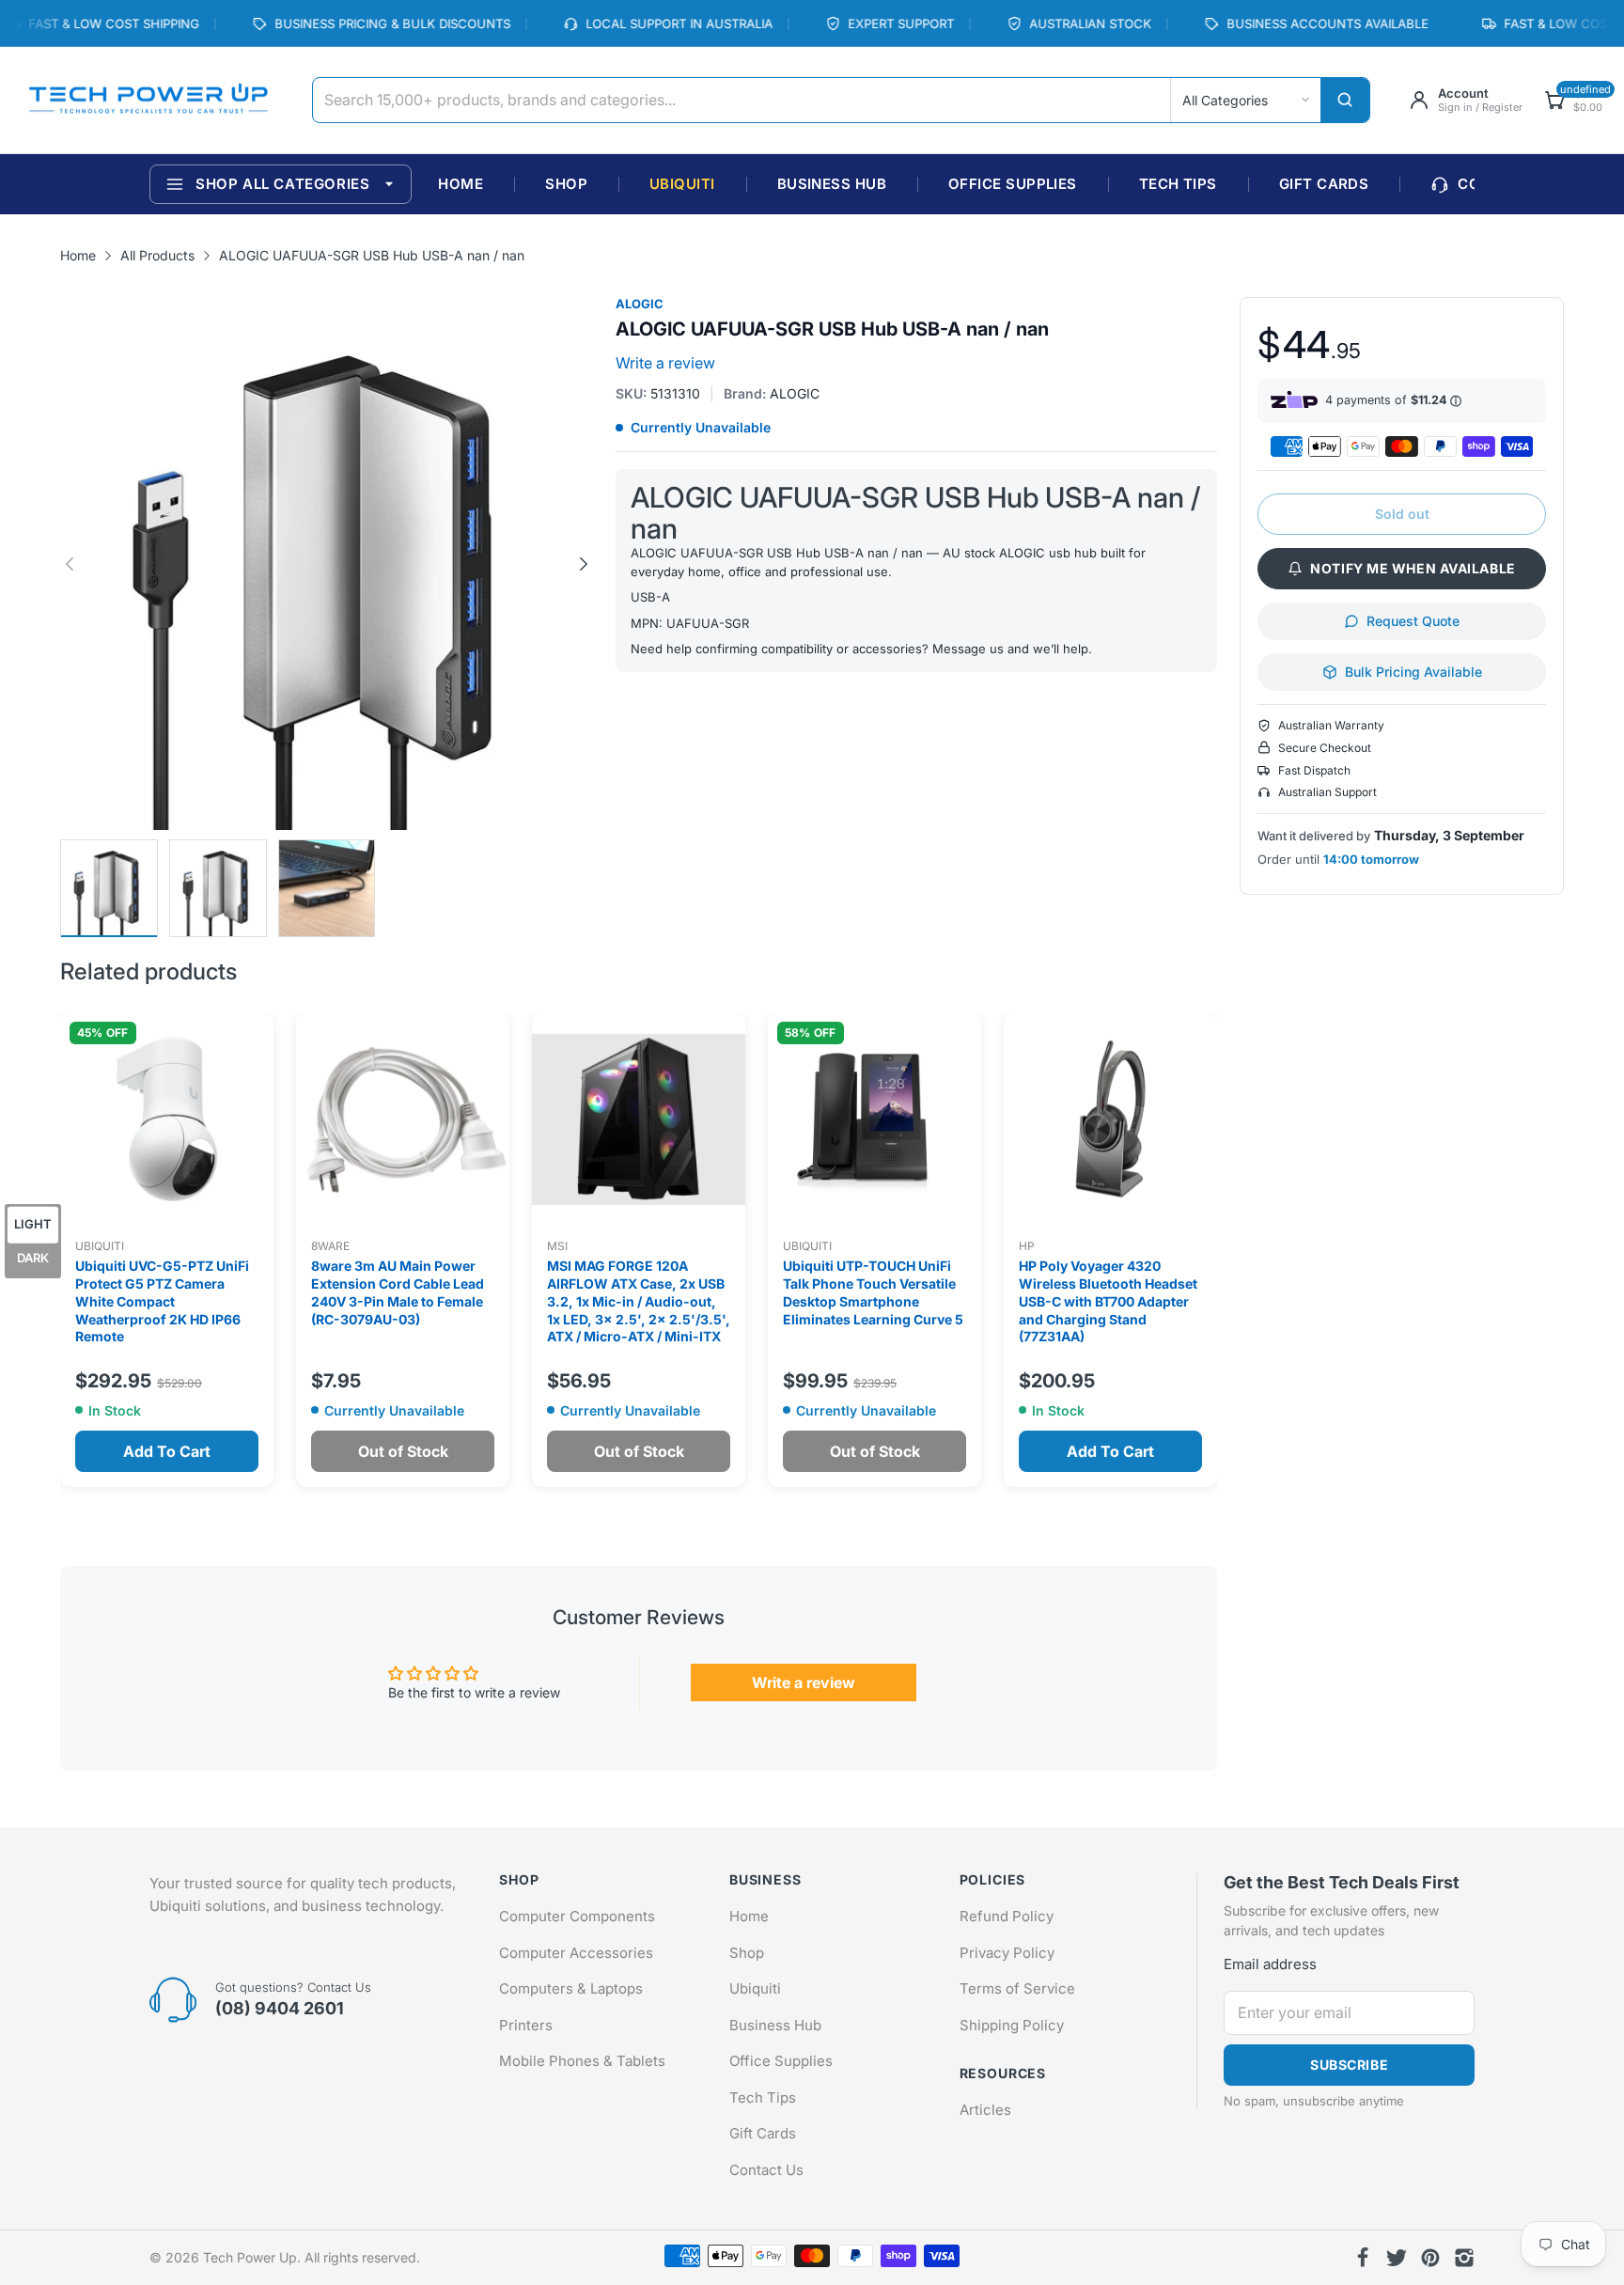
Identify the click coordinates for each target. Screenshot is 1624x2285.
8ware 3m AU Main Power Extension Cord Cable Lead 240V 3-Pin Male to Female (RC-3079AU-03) (398, 1292)
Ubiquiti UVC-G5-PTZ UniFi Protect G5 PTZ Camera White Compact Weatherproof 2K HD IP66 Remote (162, 1301)
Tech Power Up (250, 2257)
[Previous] (584, 564)
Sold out (1402, 514)
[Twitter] (1397, 2258)
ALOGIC (640, 304)
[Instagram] (1464, 2258)
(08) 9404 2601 (280, 2008)
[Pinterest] (1430, 2258)
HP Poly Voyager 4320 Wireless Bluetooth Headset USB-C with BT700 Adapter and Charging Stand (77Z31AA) (1108, 1301)
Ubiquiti (100, 1246)
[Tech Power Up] (148, 101)
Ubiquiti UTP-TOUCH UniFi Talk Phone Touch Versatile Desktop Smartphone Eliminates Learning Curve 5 (873, 1292)
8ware (330, 1246)
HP (1027, 1246)
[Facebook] (1363, 2258)
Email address (1270, 1964)
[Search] (1345, 100)
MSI (557, 1246)
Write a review (665, 363)
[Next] (70, 564)
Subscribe (1349, 2065)
